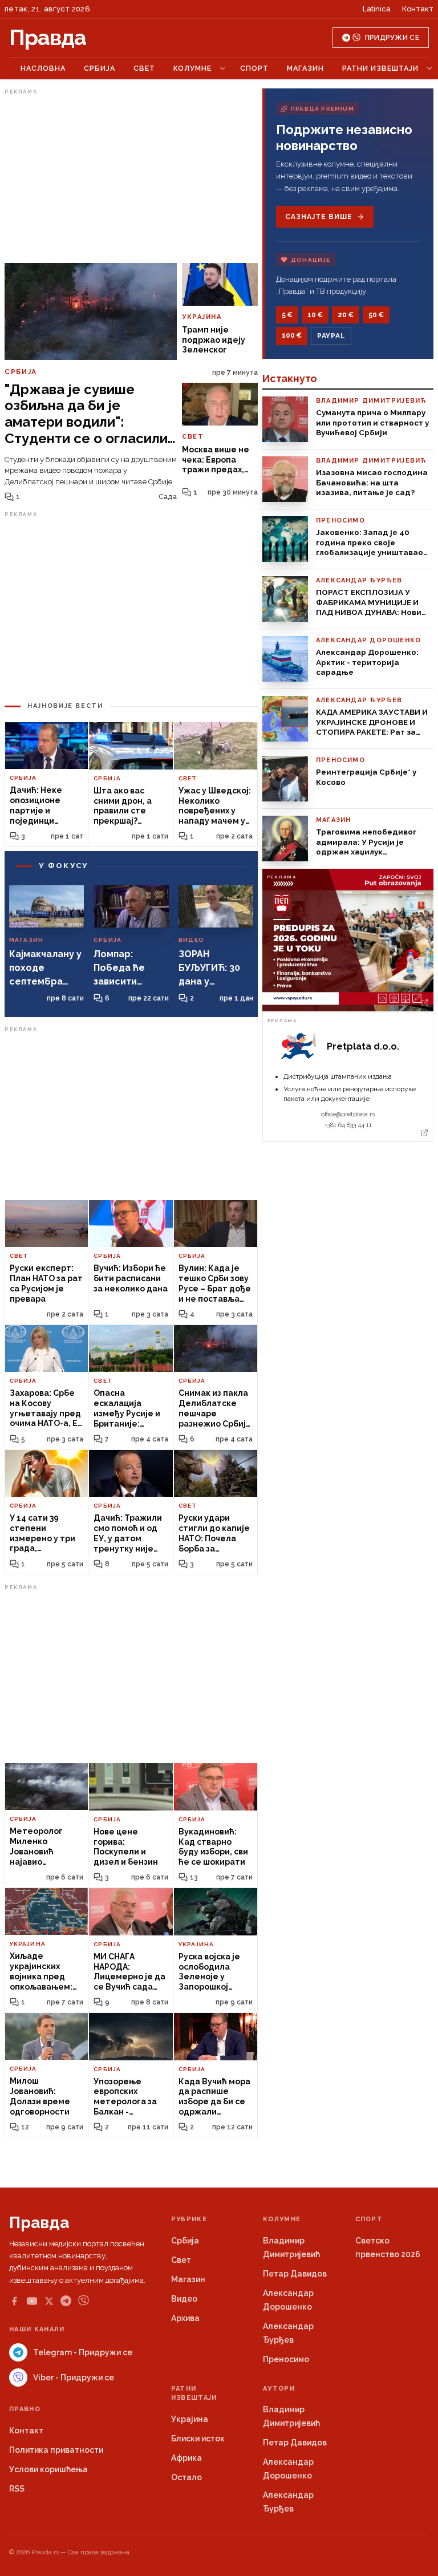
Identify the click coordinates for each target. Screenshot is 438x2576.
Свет (144, 68)
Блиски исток (198, 2439)
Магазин (305, 68)
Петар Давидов (295, 2274)
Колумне (192, 68)
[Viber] (84, 2301)
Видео (184, 2299)
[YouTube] (32, 2301)
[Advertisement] (131, 179)
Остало (186, 2477)
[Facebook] (14, 2301)
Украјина (190, 2419)
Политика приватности (56, 2450)
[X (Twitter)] (49, 2301)
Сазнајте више (319, 217)
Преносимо (286, 2359)
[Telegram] (66, 2301)
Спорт (254, 68)
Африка (186, 2458)
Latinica (377, 9)
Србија (100, 68)
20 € (346, 315)
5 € (287, 315)
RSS (17, 2489)
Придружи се (392, 38)
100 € (292, 335)
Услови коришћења (48, 2469)
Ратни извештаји (380, 68)
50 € (376, 315)
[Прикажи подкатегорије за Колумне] (222, 68)
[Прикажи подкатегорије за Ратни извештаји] (429, 68)
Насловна (43, 68)
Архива (185, 2318)
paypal (331, 336)
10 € (315, 315)
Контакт (418, 9)
